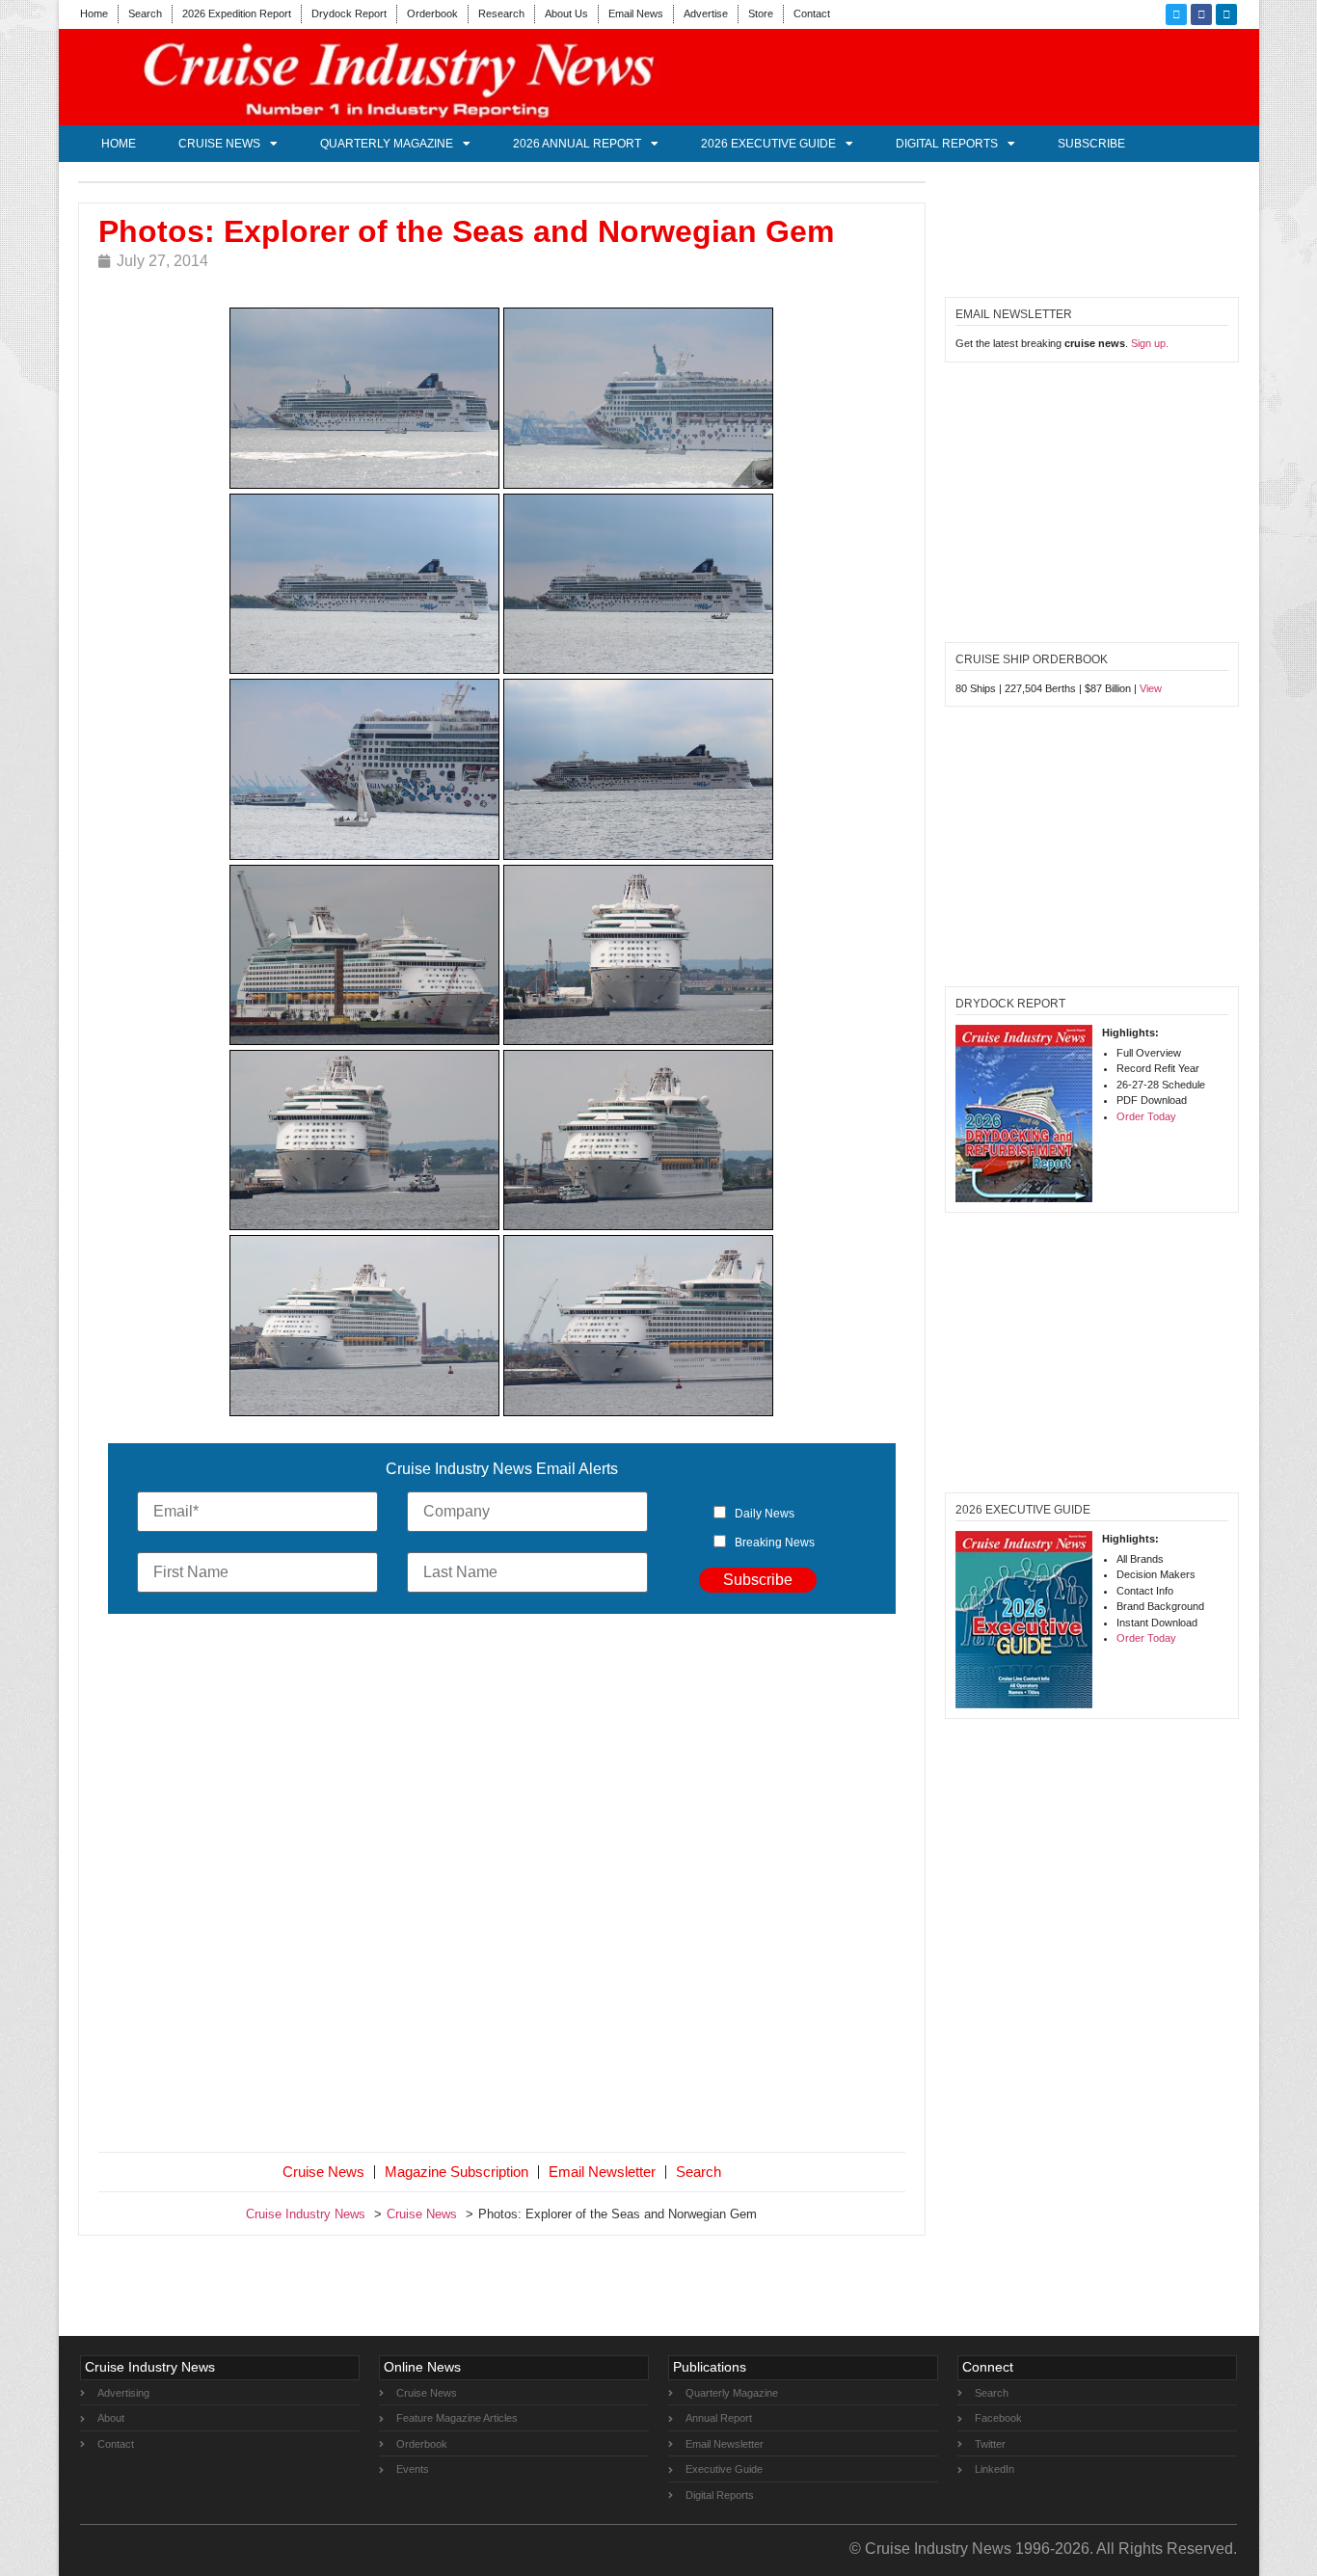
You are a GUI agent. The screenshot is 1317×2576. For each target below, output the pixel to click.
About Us (566, 13)
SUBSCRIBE (1091, 144)
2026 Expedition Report (237, 13)
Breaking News (775, 1543)
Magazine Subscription (457, 2172)
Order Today (1146, 1116)
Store (761, 13)
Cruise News (219, 144)
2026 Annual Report (577, 144)
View (1151, 688)
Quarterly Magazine (387, 144)
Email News (636, 13)
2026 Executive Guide (768, 144)
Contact (812, 13)
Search (145, 13)
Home (94, 13)
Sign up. (1150, 343)
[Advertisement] (502, 1887)
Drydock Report (349, 13)
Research (501, 13)
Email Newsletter (602, 2172)
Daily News (765, 1514)
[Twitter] (1176, 14)
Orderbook (432, 13)
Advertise (706, 13)
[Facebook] (1201, 14)
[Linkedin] (1226, 14)
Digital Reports (947, 144)
